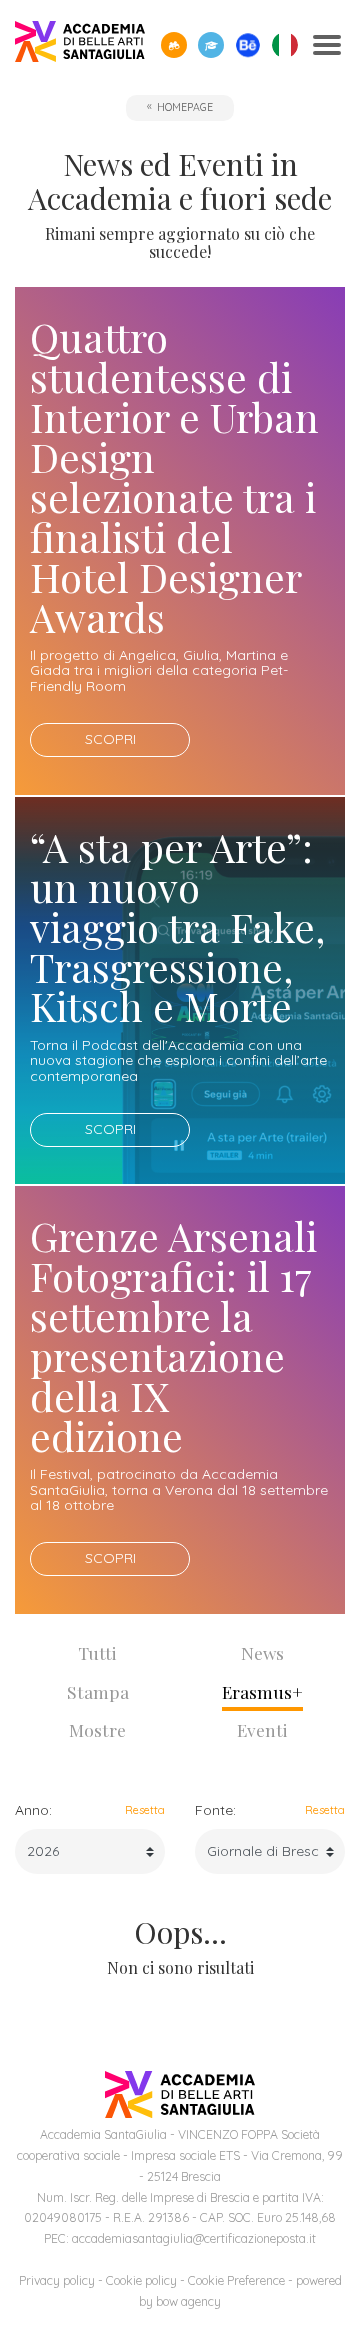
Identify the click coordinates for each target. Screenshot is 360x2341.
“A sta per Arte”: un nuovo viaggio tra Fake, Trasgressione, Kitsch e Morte (177, 926)
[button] (174, 45)
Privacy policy (57, 2280)
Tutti (97, 1652)
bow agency (188, 2301)
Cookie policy (141, 2280)
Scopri (110, 739)
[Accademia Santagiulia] (80, 45)
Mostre (97, 1729)
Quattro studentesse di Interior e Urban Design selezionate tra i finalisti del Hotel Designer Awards (174, 476)
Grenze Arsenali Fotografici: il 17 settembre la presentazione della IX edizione (173, 1335)
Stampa (98, 1691)
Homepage (185, 107)
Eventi (262, 1729)
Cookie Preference (236, 2280)
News (262, 1652)
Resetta (145, 1810)
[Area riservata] (211, 45)
